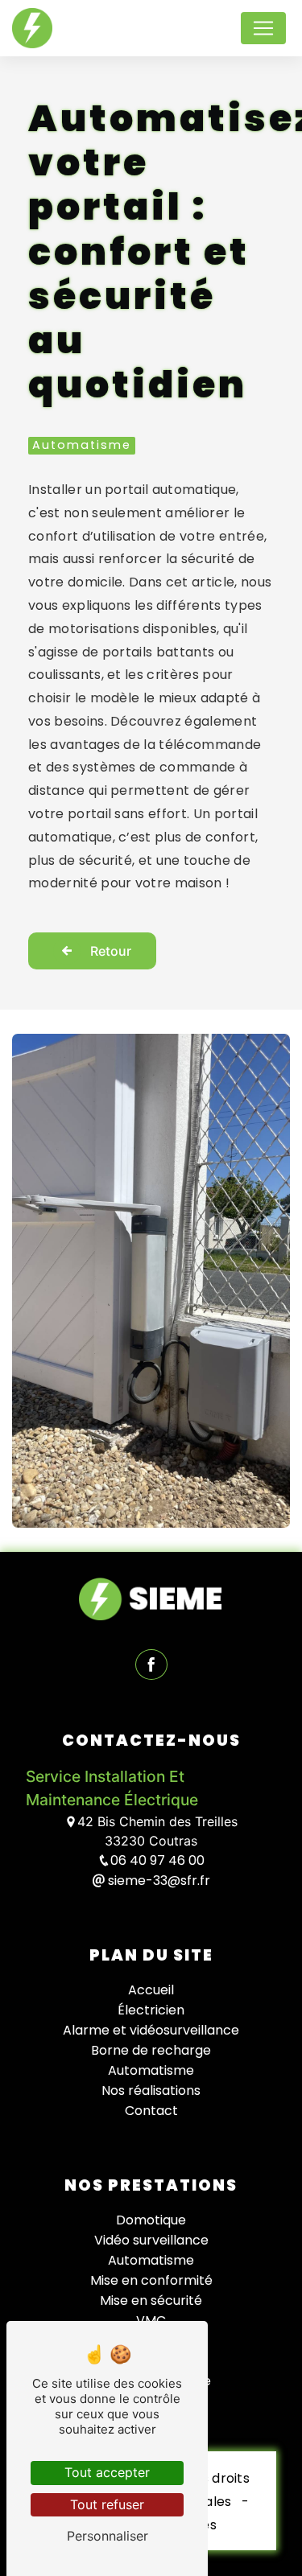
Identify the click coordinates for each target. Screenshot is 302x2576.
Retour (111, 951)
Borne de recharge (151, 2050)
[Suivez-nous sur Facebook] (151, 1666)
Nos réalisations (151, 2090)
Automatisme (151, 2070)
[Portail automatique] (151, 1280)
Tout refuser (107, 2504)
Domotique (151, 2220)
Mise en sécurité (151, 2300)
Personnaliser (108, 2536)
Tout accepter (107, 2472)
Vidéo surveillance (151, 2240)
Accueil (151, 1990)
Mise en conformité (151, 2280)
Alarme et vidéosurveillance (151, 2030)
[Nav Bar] (263, 28)
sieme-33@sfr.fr (157, 1881)
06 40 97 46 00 (157, 1860)
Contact (151, 2111)
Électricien (151, 2010)
